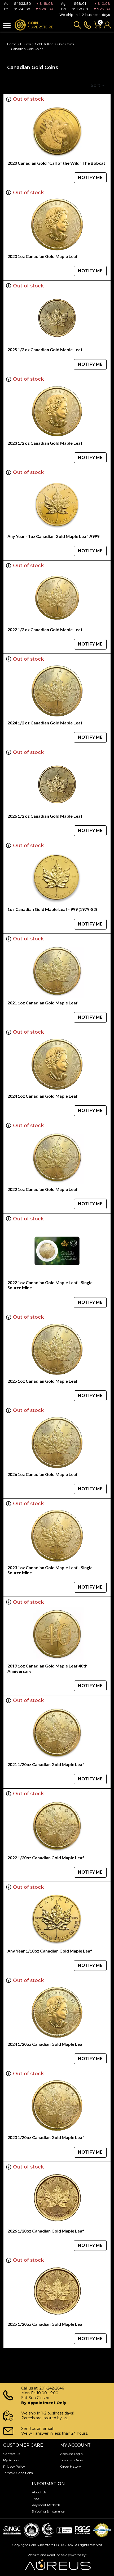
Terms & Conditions (18, 2473)
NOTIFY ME (90, 178)
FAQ (35, 2499)
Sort (96, 85)
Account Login (71, 2454)
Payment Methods (46, 2505)
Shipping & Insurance (48, 2511)
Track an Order (72, 2460)
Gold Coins (65, 44)
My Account (12, 2460)
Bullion (26, 44)
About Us (39, 2492)
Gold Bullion (44, 44)
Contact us (12, 2454)
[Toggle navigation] (7, 25)
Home (12, 44)
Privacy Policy (14, 2466)
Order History (71, 2466)
